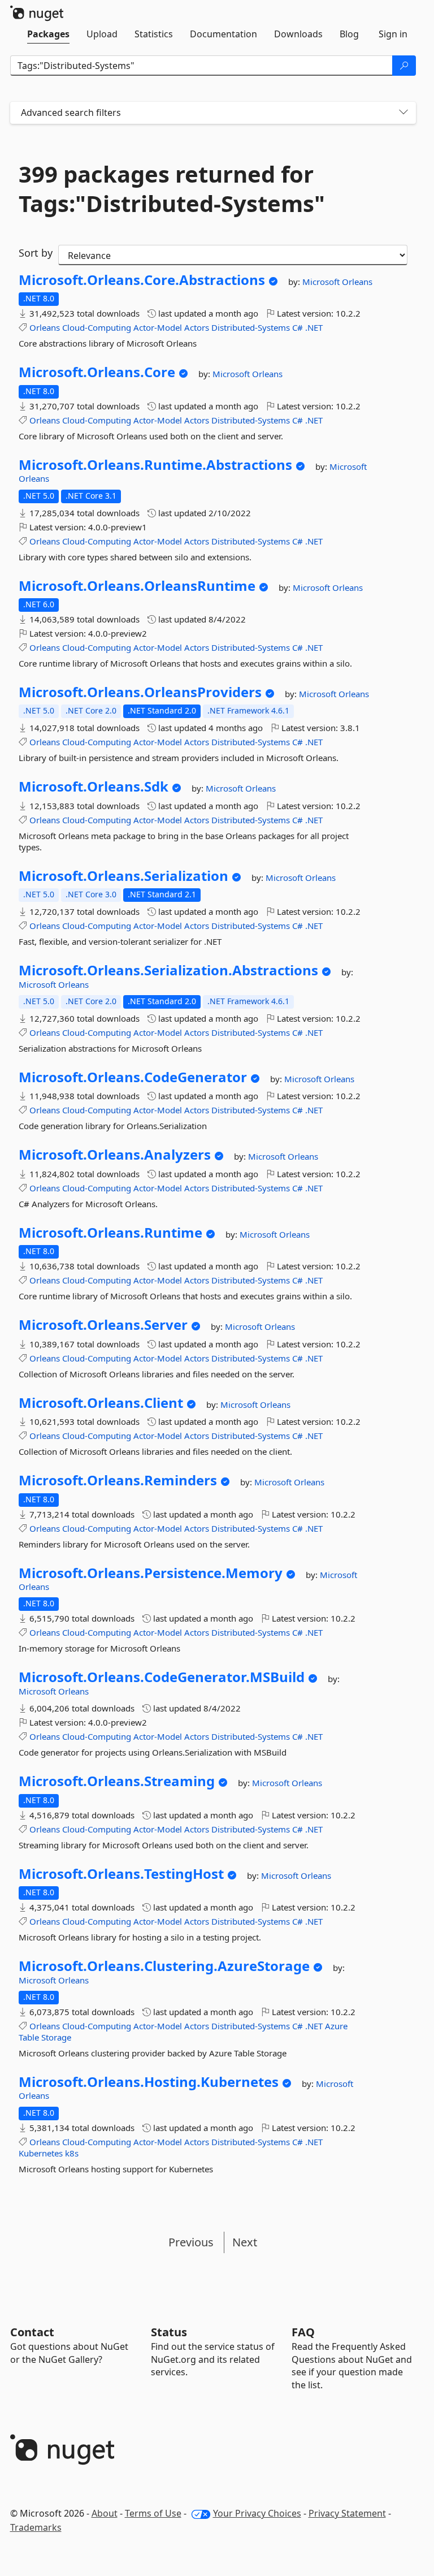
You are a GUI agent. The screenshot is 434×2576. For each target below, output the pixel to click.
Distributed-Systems (251, 327)
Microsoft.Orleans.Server (103, 1325)
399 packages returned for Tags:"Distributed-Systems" (172, 189)
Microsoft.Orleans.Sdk (94, 786)
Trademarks (36, 2527)
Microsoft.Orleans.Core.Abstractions (142, 280)
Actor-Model (158, 327)
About (105, 2513)
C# (298, 327)
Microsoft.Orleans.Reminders (118, 1480)
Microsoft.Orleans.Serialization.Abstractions (168, 970)
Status (169, 2332)
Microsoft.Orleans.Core (97, 372)
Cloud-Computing (97, 327)
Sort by (36, 253)
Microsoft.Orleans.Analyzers (115, 1155)
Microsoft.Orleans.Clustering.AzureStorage (164, 1966)
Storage (56, 2037)
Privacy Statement (347, 2513)
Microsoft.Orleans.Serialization (123, 876)
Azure (336, 2026)
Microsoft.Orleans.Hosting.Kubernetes (149, 2082)
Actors (197, 327)
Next (245, 2242)
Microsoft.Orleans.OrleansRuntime (137, 586)
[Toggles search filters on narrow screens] (403, 113)
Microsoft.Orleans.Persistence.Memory (151, 1573)
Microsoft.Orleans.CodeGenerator (133, 1077)
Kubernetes (41, 2153)
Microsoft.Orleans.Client (101, 1403)
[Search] (404, 66)
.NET (314, 327)
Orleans (357, 282)
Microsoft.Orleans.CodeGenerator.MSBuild (162, 1677)
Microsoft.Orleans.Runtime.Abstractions (155, 465)
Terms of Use (153, 2513)
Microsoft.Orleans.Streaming (117, 1781)
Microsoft (322, 282)
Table (29, 2037)
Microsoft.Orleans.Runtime (110, 1233)
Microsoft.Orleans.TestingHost (121, 1874)
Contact (32, 2332)
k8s (72, 2153)
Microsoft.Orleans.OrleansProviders (140, 692)
